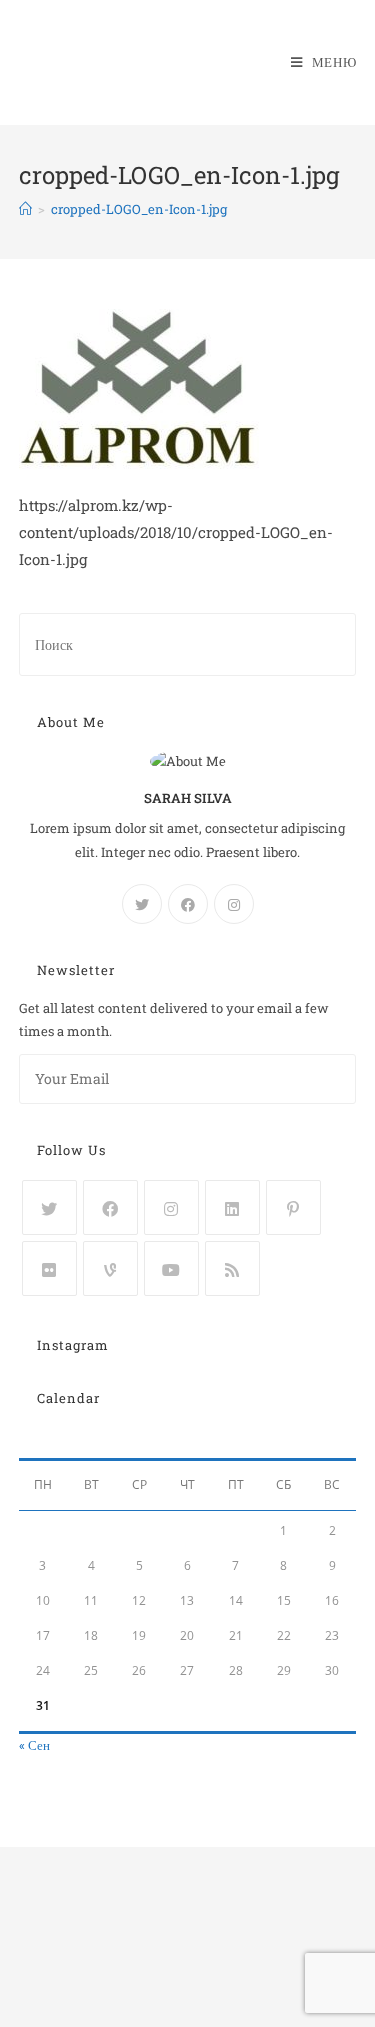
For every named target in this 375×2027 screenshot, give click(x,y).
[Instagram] (234, 904)
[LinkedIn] (232, 1207)
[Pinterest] (293, 1207)
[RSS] (232, 1268)
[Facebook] (188, 904)
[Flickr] (49, 1268)
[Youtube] (171, 1268)
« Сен (34, 1745)
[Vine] (110, 1268)
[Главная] (25, 209)
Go (317, 1079)
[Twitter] (142, 904)
